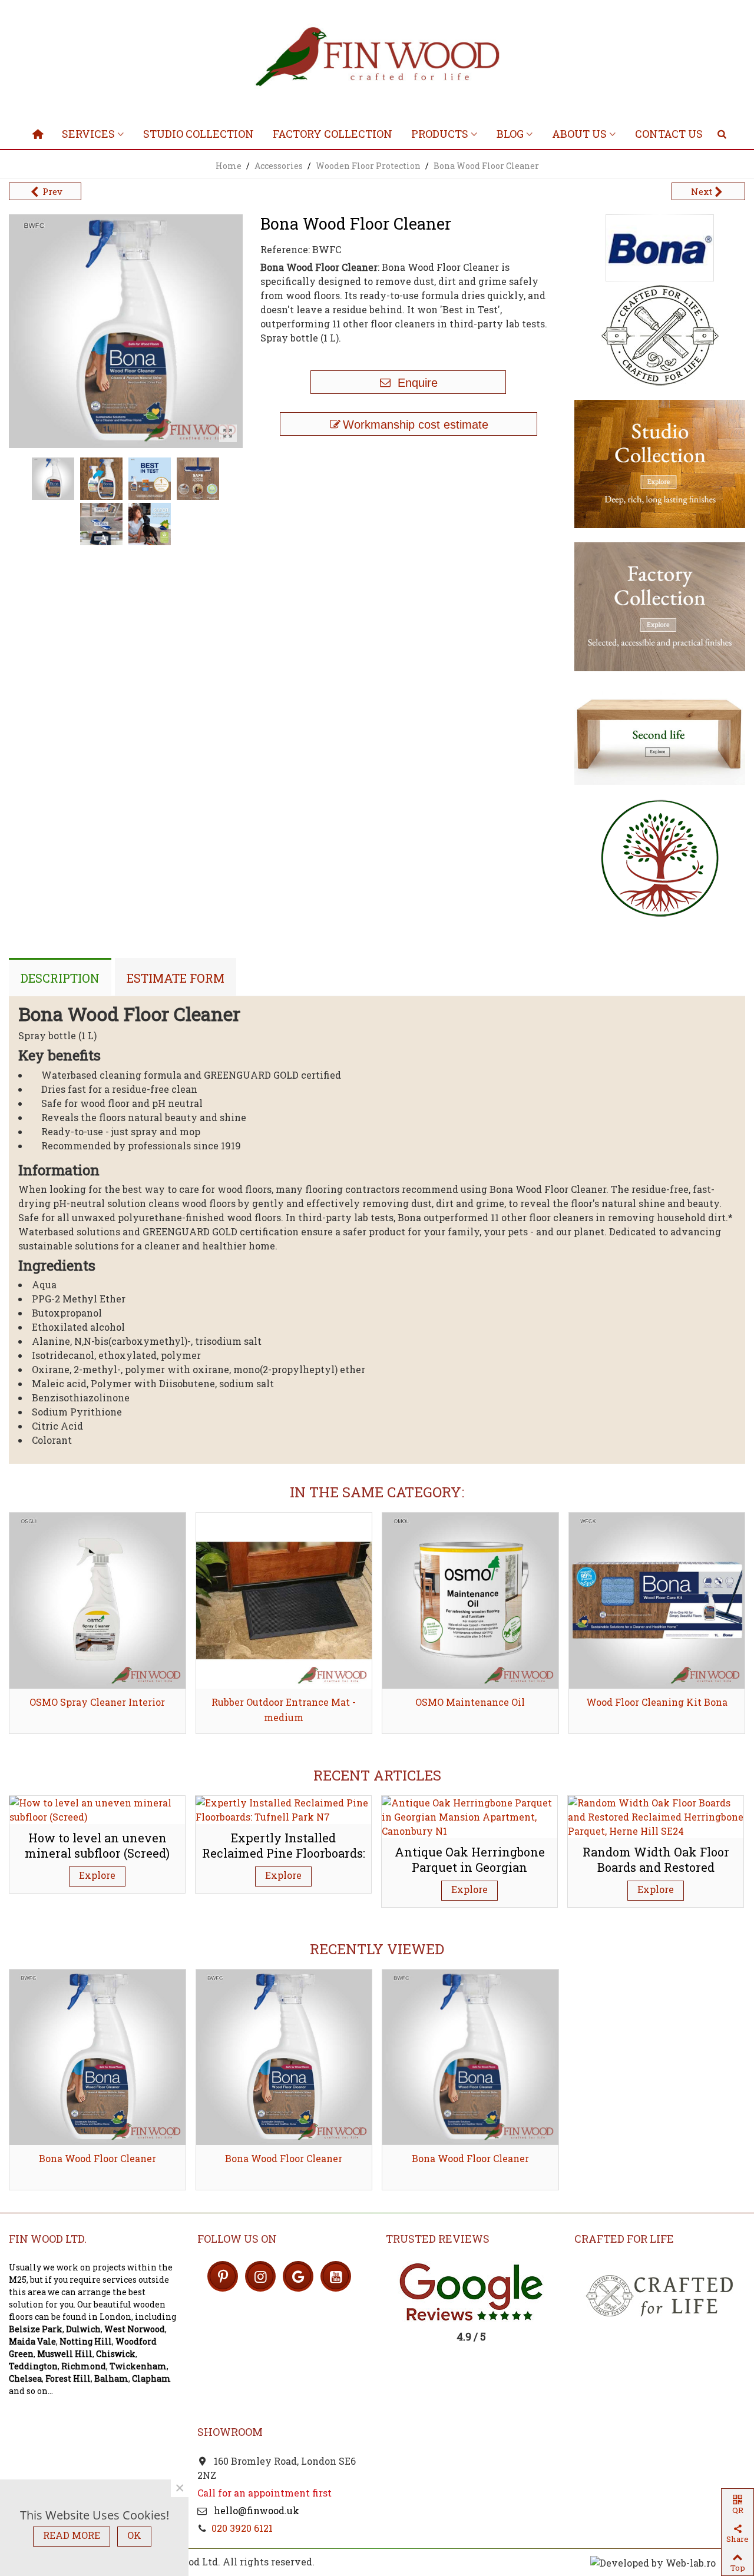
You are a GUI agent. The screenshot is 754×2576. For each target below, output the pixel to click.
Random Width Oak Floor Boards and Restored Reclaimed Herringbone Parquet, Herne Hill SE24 (656, 1875)
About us (579, 134)
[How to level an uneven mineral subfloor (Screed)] (97, 1808)
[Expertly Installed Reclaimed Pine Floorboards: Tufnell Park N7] (283, 1808)
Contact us (669, 134)
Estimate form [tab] (176, 978)
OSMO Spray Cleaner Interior (97, 1702)
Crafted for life (624, 2239)
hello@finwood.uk (255, 2510)
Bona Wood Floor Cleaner (97, 2158)
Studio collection (199, 134)
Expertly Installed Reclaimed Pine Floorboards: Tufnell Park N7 (284, 1853)
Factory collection (333, 134)
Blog (510, 134)
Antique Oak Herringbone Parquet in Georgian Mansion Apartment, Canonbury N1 (470, 1875)
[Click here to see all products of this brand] (660, 248)
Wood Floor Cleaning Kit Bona (657, 1702)
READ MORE (72, 2535)
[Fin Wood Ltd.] (377, 59)
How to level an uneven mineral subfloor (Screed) (97, 1846)
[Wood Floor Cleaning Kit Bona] (657, 1601)
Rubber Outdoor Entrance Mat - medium (284, 1710)
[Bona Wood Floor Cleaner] (97, 2058)
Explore (97, 1875)
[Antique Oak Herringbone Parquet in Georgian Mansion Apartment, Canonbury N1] (469, 1816)
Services (88, 134)
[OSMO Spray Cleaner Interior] (97, 1601)
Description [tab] (60, 978)
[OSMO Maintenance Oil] (470, 1601)
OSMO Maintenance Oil (470, 1702)
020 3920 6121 (242, 2528)
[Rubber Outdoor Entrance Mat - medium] (284, 1601)
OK (134, 2535)
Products (440, 134)
